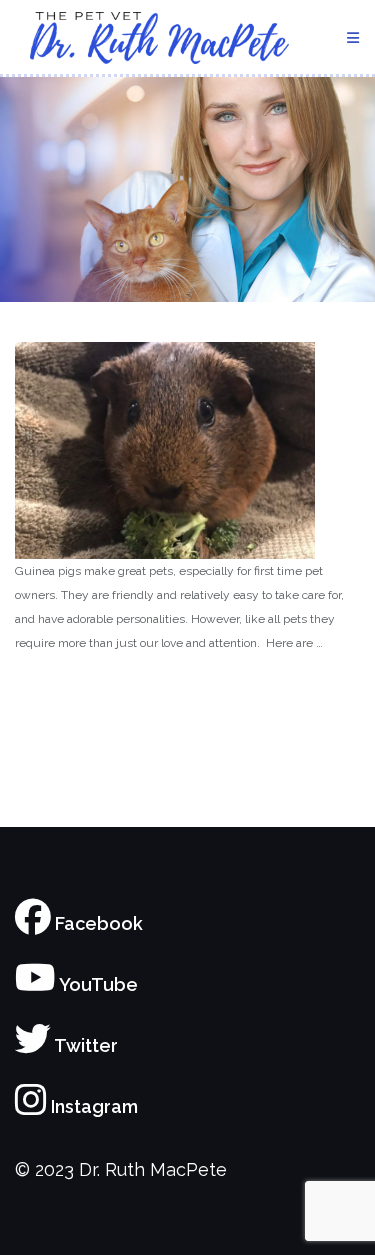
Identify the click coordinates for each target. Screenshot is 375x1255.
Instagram (92, 1106)
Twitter (84, 1045)
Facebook (97, 923)
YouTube (97, 984)
